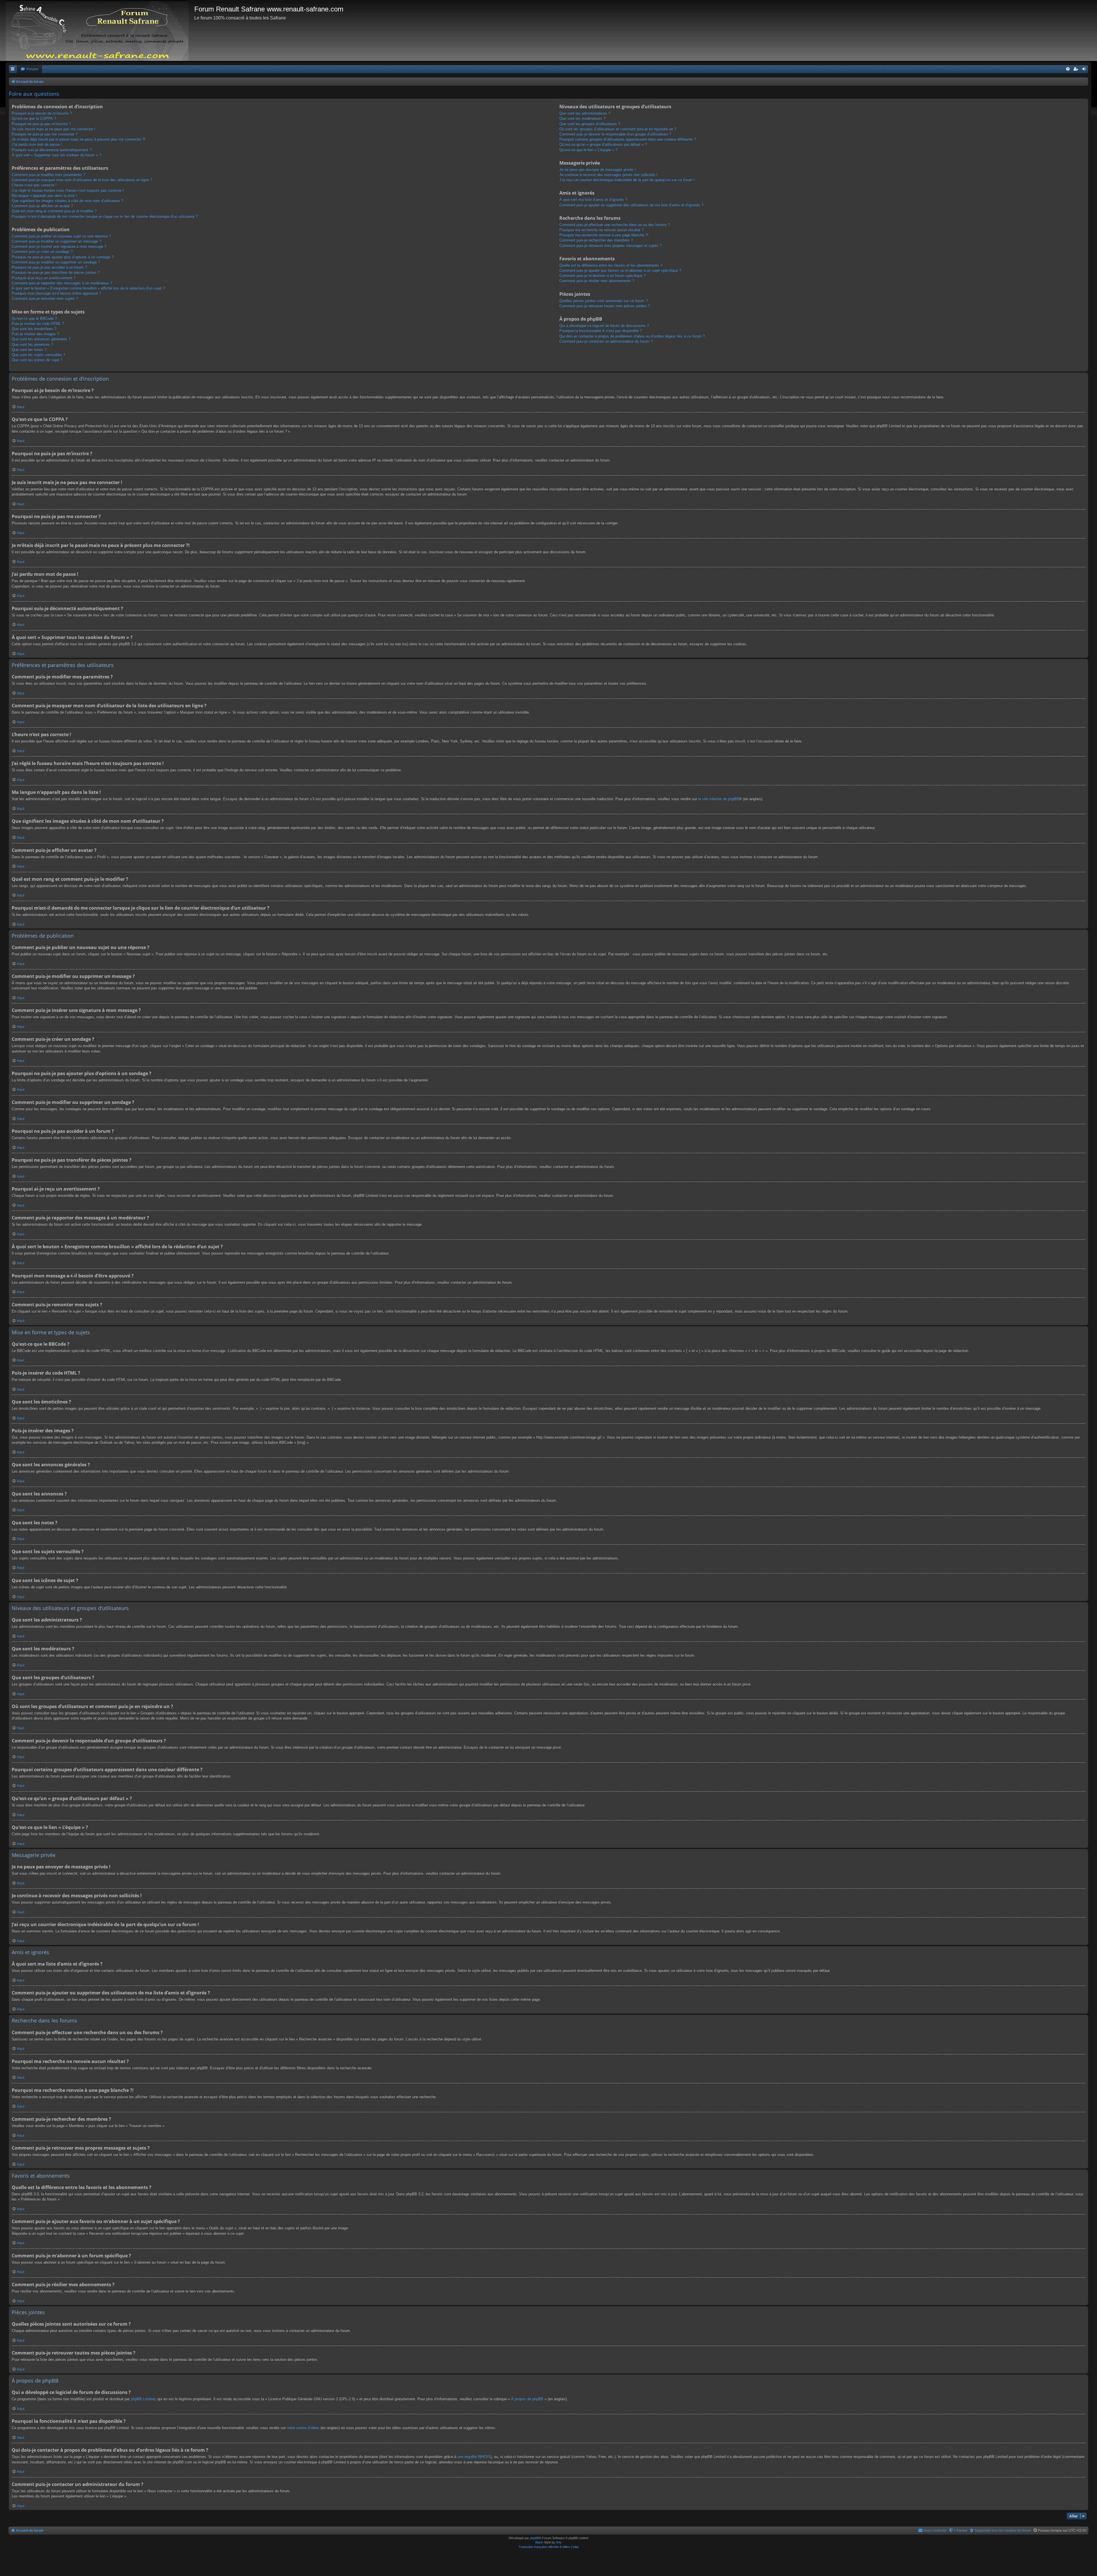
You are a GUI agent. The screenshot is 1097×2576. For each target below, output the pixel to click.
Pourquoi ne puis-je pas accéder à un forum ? (49, 267)
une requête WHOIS (474, 2457)
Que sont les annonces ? (32, 345)
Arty (559, 2542)
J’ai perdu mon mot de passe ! (37, 144)
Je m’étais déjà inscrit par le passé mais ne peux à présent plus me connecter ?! (79, 139)
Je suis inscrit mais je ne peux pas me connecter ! (54, 129)
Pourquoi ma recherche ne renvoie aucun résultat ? (601, 230)
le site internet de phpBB (719, 799)
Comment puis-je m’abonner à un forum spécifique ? (602, 276)
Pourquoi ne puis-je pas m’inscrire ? (41, 124)
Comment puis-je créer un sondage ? (42, 252)
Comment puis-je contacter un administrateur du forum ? (606, 341)
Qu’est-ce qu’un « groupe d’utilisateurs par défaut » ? (603, 144)
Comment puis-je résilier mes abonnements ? (597, 281)
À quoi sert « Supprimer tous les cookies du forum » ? (56, 155)
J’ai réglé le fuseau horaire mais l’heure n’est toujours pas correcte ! (68, 190)
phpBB (535, 2538)
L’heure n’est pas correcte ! (34, 185)
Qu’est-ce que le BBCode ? (34, 318)
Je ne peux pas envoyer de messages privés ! (598, 170)
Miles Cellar (571, 2547)
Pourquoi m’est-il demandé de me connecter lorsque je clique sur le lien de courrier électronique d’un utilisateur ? (105, 216)
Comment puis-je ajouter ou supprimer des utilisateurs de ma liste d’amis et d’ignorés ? (631, 205)
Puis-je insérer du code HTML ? (38, 324)
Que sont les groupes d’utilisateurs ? (590, 124)
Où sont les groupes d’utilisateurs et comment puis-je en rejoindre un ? (618, 129)
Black (539, 2542)
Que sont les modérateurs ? (582, 118)
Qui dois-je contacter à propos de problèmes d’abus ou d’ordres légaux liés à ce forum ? (632, 336)
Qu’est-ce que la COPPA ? (34, 118)
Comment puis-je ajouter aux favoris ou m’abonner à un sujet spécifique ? (620, 270)
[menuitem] (29, 69)
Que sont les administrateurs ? (585, 113)
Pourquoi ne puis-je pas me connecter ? (45, 134)
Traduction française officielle (539, 2547)
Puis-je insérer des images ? (35, 334)
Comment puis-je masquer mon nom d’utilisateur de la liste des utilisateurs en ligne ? (82, 180)
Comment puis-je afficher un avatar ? (42, 206)
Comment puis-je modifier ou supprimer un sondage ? (56, 262)
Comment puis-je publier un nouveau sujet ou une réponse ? (61, 236)
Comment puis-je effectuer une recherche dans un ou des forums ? (615, 225)
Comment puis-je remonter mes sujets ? (45, 298)
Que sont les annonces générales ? (41, 339)
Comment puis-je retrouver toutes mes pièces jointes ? (605, 306)
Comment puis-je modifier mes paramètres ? (48, 175)
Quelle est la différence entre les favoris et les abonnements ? (611, 265)
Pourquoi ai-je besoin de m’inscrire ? (42, 113)
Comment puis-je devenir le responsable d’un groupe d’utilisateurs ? (615, 134)
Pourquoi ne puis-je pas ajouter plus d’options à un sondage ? (63, 257)
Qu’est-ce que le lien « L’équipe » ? (588, 150)
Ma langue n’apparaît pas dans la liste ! (44, 196)
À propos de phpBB (527, 2399)
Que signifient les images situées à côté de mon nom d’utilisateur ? (67, 201)
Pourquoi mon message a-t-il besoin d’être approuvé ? (56, 293)
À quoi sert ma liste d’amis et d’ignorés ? (593, 200)
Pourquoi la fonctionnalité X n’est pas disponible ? (601, 331)
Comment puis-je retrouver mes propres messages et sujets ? (610, 246)
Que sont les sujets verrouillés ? (38, 355)
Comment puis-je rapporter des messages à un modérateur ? (62, 283)
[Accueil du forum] (100, 30)
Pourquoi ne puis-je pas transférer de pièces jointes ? (56, 272)
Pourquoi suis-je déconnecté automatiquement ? (52, 150)
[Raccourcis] (13, 69)
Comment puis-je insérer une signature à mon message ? (59, 246)
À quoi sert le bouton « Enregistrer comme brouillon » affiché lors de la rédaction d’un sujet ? (88, 288)
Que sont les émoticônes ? (34, 329)
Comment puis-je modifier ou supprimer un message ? (56, 241)
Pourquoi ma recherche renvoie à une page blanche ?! (604, 235)
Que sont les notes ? (29, 350)
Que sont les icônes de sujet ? (37, 360)
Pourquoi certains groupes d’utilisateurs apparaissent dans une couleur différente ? (628, 139)
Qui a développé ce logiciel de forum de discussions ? (604, 326)
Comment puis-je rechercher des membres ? (596, 240)
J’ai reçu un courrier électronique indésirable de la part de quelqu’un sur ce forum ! (627, 180)
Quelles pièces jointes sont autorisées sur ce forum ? (603, 301)
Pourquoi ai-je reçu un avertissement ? (44, 278)
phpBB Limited (143, 2399)
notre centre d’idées (303, 2428)
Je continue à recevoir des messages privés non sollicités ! (608, 175)
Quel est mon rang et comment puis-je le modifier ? (54, 211)
